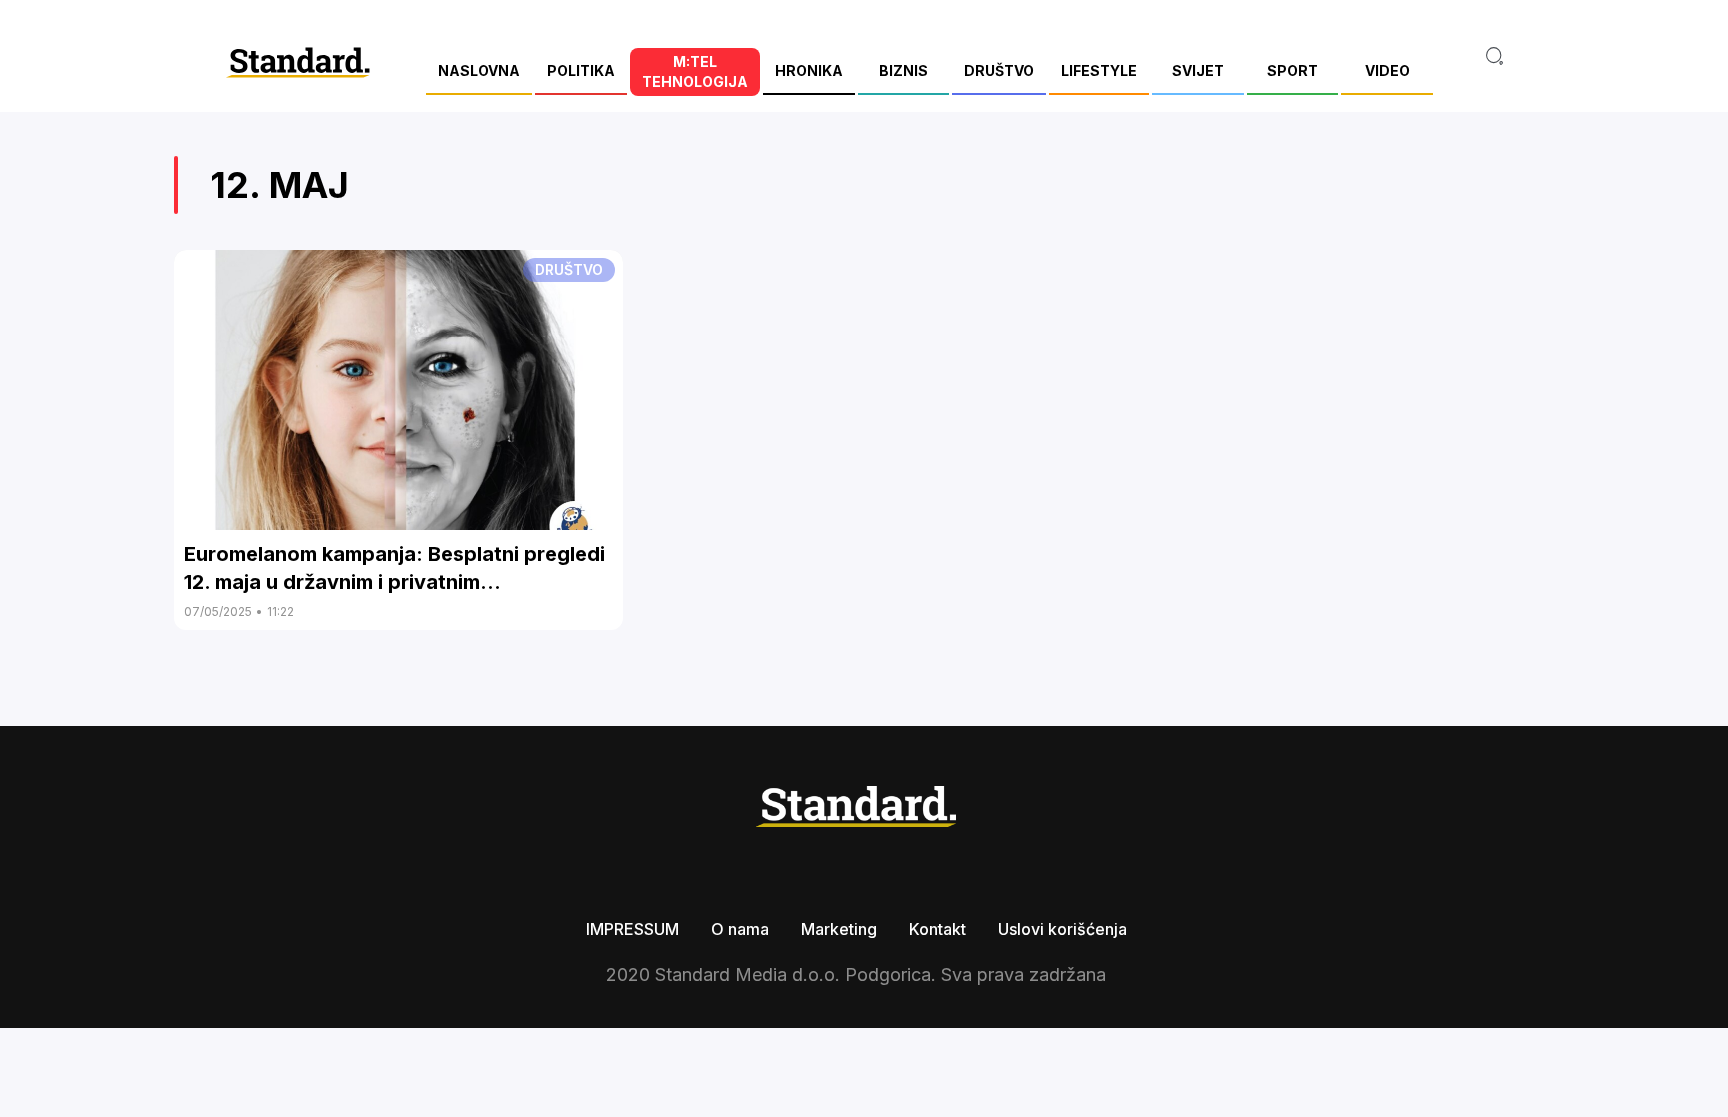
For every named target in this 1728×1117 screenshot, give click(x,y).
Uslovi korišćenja (1062, 929)
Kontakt (937, 929)
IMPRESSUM (632, 929)
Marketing (839, 929)
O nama (740, 929)
